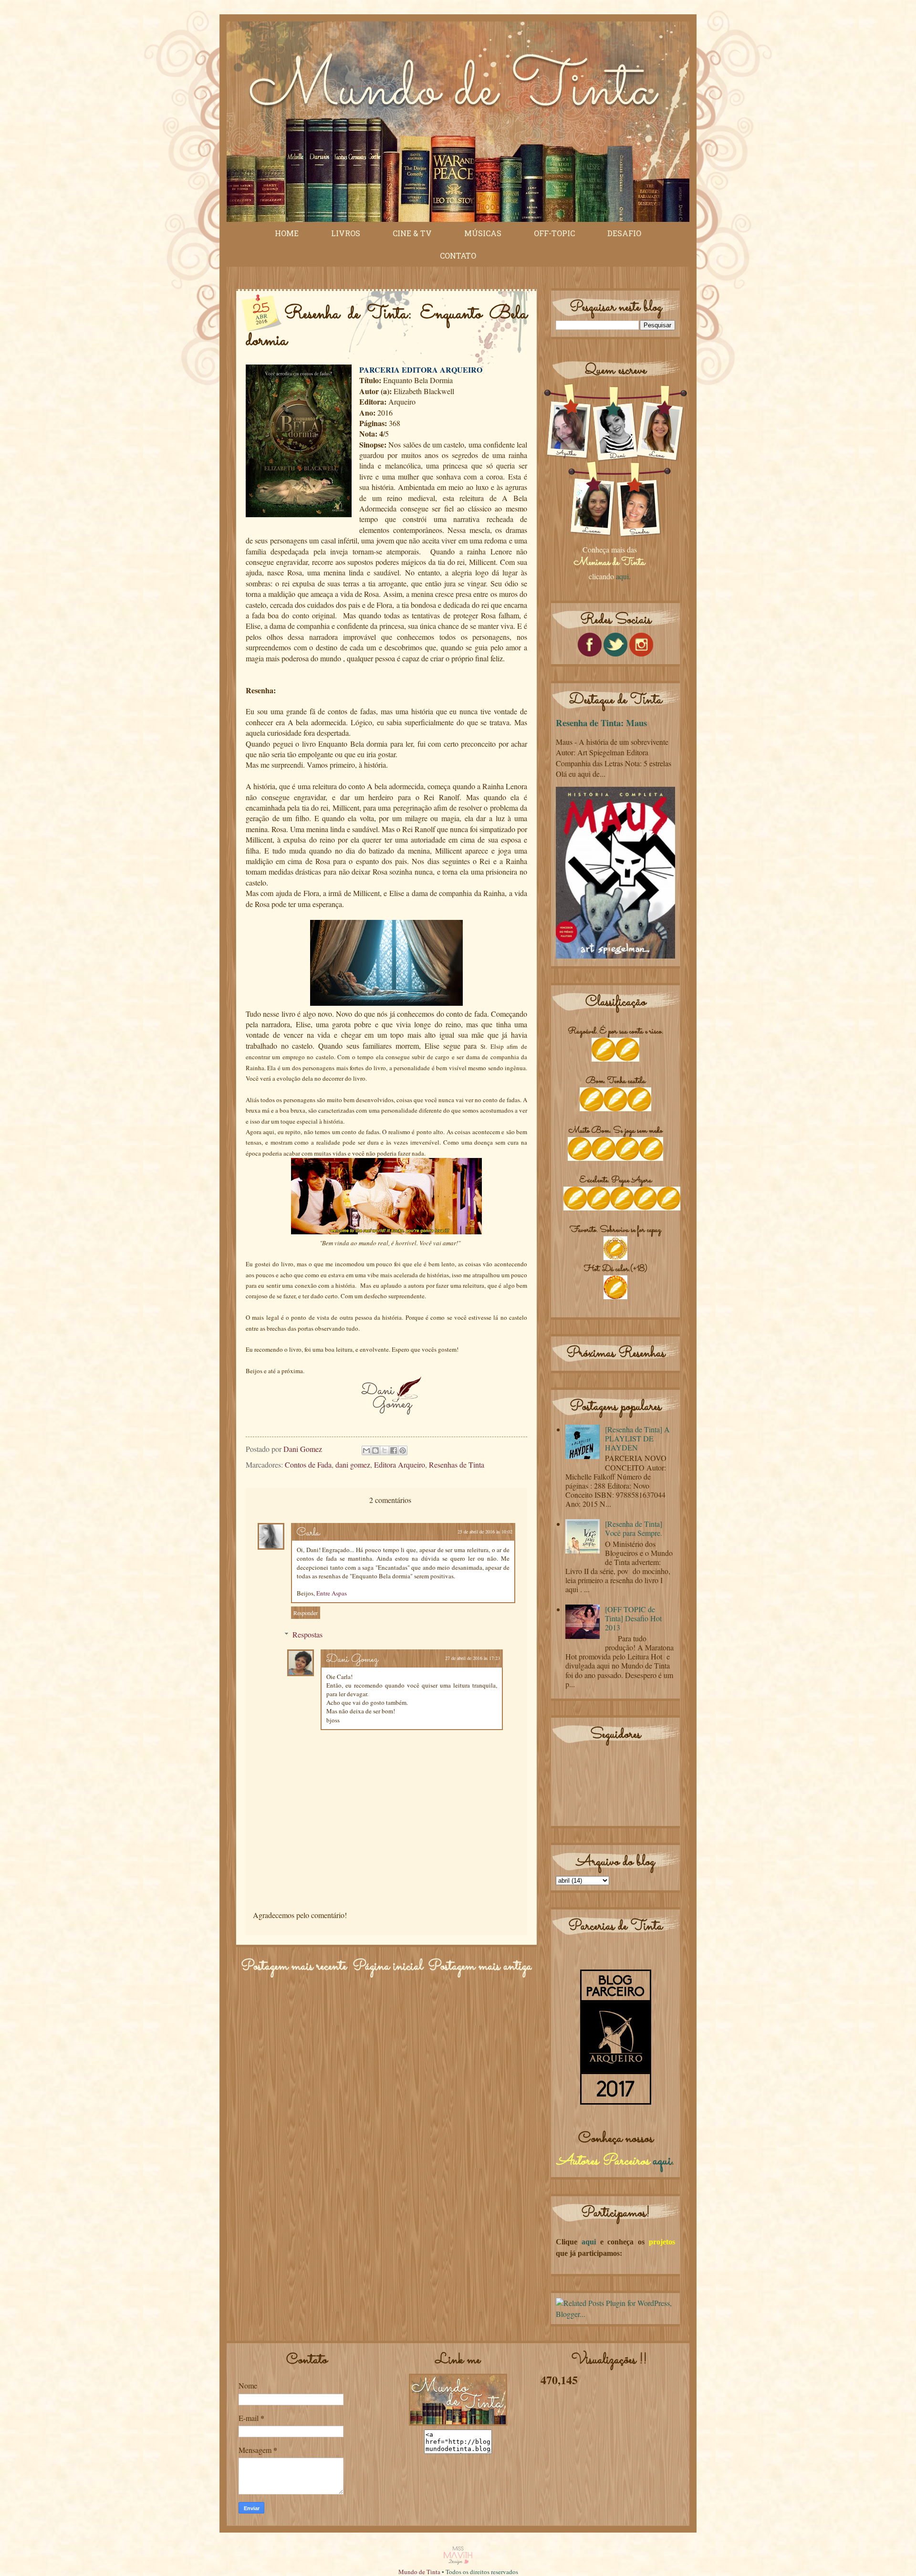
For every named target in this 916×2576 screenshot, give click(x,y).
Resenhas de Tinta (457, 1465)
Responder (306, 1613)
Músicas (483, 233)
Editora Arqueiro (400, 1465)
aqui (662, 2161)
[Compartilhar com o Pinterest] (403, 1450)
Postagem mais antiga (480, 1967)
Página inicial (388, 1967)
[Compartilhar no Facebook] (394, 1450)
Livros (346, 233)
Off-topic (554, 233)
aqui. (623, 576)
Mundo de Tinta (419, 2572)
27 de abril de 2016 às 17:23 (473, 1658)
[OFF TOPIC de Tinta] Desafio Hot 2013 (633, 1618)
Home (287, 233)
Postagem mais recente (294, 1967)
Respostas (307, 1634)
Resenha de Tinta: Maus (601, 723)
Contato (458, 256)
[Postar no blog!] (375, 1450)
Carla (308, 1533)
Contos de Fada (308, 1465)
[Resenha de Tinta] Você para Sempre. (634, 1528)
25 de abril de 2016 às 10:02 (485, 1532)
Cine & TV (412, 233)
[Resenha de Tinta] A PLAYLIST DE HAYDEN (637, 1438)
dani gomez (353, 1465)
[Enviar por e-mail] (366, 1450)
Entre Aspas (332, 1593)
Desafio (624, 233)
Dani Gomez (352, 1660)
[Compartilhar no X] (385, 1450)
